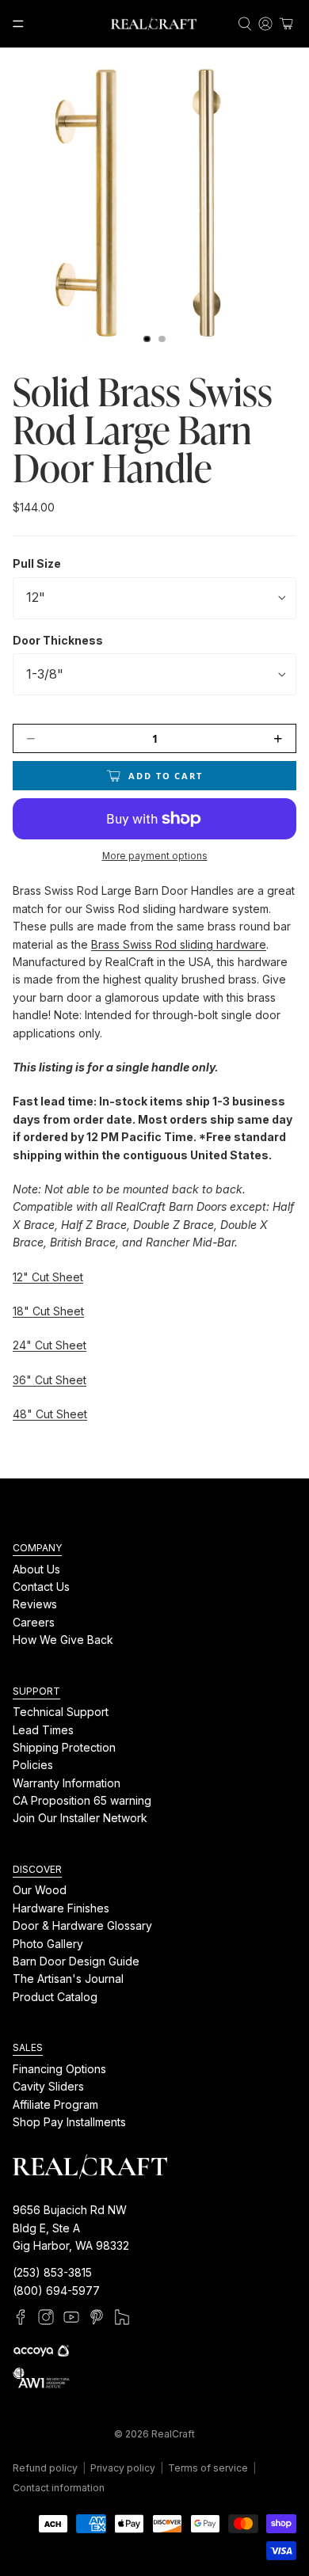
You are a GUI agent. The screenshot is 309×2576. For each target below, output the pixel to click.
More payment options (155, 856)
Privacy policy (123, 2468)
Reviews (35, 1605)
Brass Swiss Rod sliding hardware (179, 944)
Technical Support (61, 1712)
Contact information (59, 2488)
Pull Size (37, 563)
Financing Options (59, 2069)
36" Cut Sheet (50, 1380)
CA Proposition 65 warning (82, 1801)
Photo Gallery (48, 1944)
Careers (34, 1622)
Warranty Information (67, 1783)
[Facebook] (21, 2318)
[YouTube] (71, 2318)
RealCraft (173, 2434)
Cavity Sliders (48, 2087)
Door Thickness (58, 640)
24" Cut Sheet (50, 1345)
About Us (36, 1569)
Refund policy (45, 2468)
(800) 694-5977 (56, 2291)
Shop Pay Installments (69, 2122)
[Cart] (286, 24)
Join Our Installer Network (80, 1819)
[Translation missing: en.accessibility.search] (245, 24)
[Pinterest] (97, 2318)
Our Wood (40, 1891)
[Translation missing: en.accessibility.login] (265, 24)
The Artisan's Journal (68, 1979)
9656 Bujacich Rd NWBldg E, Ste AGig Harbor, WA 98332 (71, 2228)
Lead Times (43, 1730)
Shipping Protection (64, 1747)
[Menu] (18, 24)
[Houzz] (122, 2318)
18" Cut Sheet (48, 1311)
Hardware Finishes (61, 1908)
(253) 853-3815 (52, 2273)
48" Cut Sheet (50, 1414)
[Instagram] (46, 2318)
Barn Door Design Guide (76, 1961)
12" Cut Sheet (48, 1277)
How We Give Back (63, 1640)
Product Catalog (55, 1997)
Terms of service (208, 2468)
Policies (33, 1766)
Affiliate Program (55, 2104)
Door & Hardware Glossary (82, 1926)
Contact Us (41, 1587)
